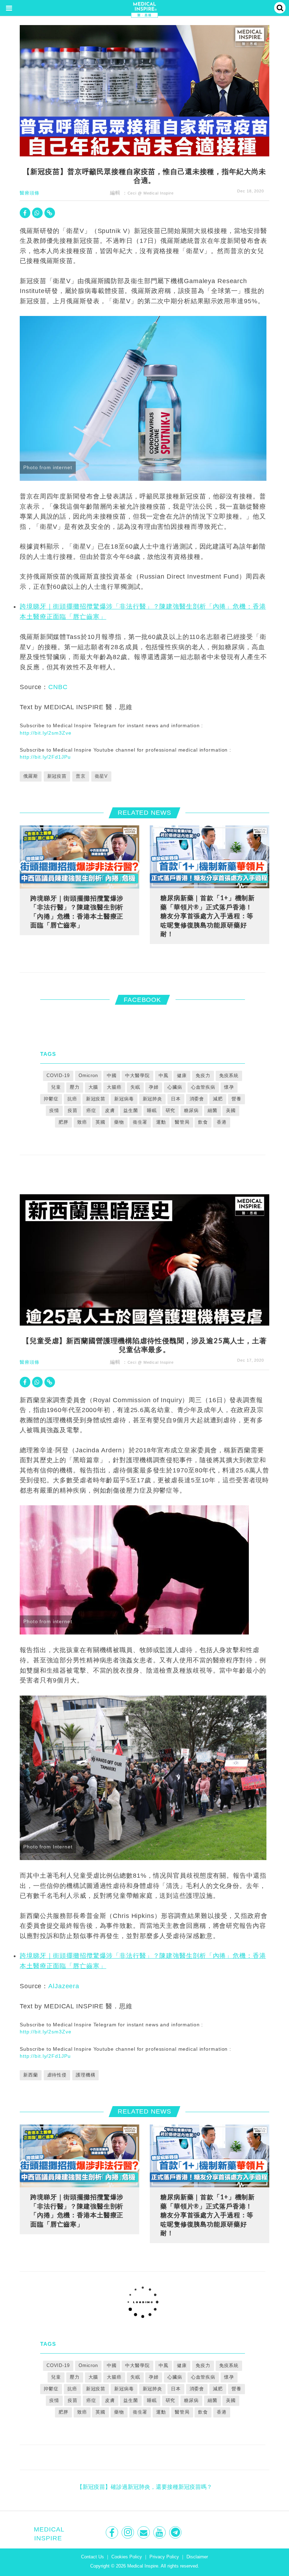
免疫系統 (229, 1075)
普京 (81, 776)
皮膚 (110, 1110)
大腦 (93, 1087)
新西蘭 (31, 2075)
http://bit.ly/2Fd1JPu (45, 757)
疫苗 (73, 1110)
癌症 (91, 1110)
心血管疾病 (203, 1087)
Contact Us (93, 2557)
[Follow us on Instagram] (128, 2532)
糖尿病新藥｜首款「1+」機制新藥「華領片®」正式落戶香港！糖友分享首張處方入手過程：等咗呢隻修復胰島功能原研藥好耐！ (208, 916)
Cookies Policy (127, 2557)
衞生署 (140, 1122)
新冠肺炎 (153, 1099)
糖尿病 (191, 1110)
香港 (222, 1122)
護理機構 (86, 2075)
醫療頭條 (30, 193)
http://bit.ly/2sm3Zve (45, 733)
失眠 (135, 1087)
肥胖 (63, 1122)
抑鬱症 (51, 1099)
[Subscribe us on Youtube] (160, 2532)
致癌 (82, 1122)
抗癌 (72, 1099)
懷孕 (229, 1087)
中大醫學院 (137, 1075)
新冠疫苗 (57, 776)
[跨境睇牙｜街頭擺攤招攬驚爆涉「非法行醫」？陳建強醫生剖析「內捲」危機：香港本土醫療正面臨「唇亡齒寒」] (79, 857)
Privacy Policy (164, 2557)
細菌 (213, 1110)
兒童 (56, 1087)
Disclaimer (197, 2557)
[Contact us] (144, 2532)
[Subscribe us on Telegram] (176, 2532)
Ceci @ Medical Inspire (151, 193)
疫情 (54, 1110)
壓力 (75, 1087)
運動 (161, 1122)
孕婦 (154, 1087)
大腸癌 (114, 1087)
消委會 (197, 1099)
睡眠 (152, 1110)
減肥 (218, 1099)
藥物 (119, 1122)
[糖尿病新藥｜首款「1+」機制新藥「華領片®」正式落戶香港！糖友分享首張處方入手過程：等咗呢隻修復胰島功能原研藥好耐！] (210, 857)
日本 (176, 1099)
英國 (100, 1122)
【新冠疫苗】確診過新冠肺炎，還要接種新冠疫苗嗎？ (144, 2487)
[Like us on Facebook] (113, 2532)
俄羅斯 (31, 776)
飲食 (203, 1122)
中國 (112, 1075)
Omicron (88, 1075)
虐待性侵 (57, 2075)
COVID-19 (58, 1075)
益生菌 (131, 1110)
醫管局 (182, 1122)
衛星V (102, 776)
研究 (171, 1110)
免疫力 (203, 1075)
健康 (182, 1075)
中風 (164, 1075)
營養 (236, 1099)
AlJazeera (64, 1986)
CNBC (58, 687)
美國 (231, 1110)
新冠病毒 (124, 1099)
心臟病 (175, 1087)
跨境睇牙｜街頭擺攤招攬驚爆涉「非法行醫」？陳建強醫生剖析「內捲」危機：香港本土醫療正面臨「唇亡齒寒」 (77, 912)
